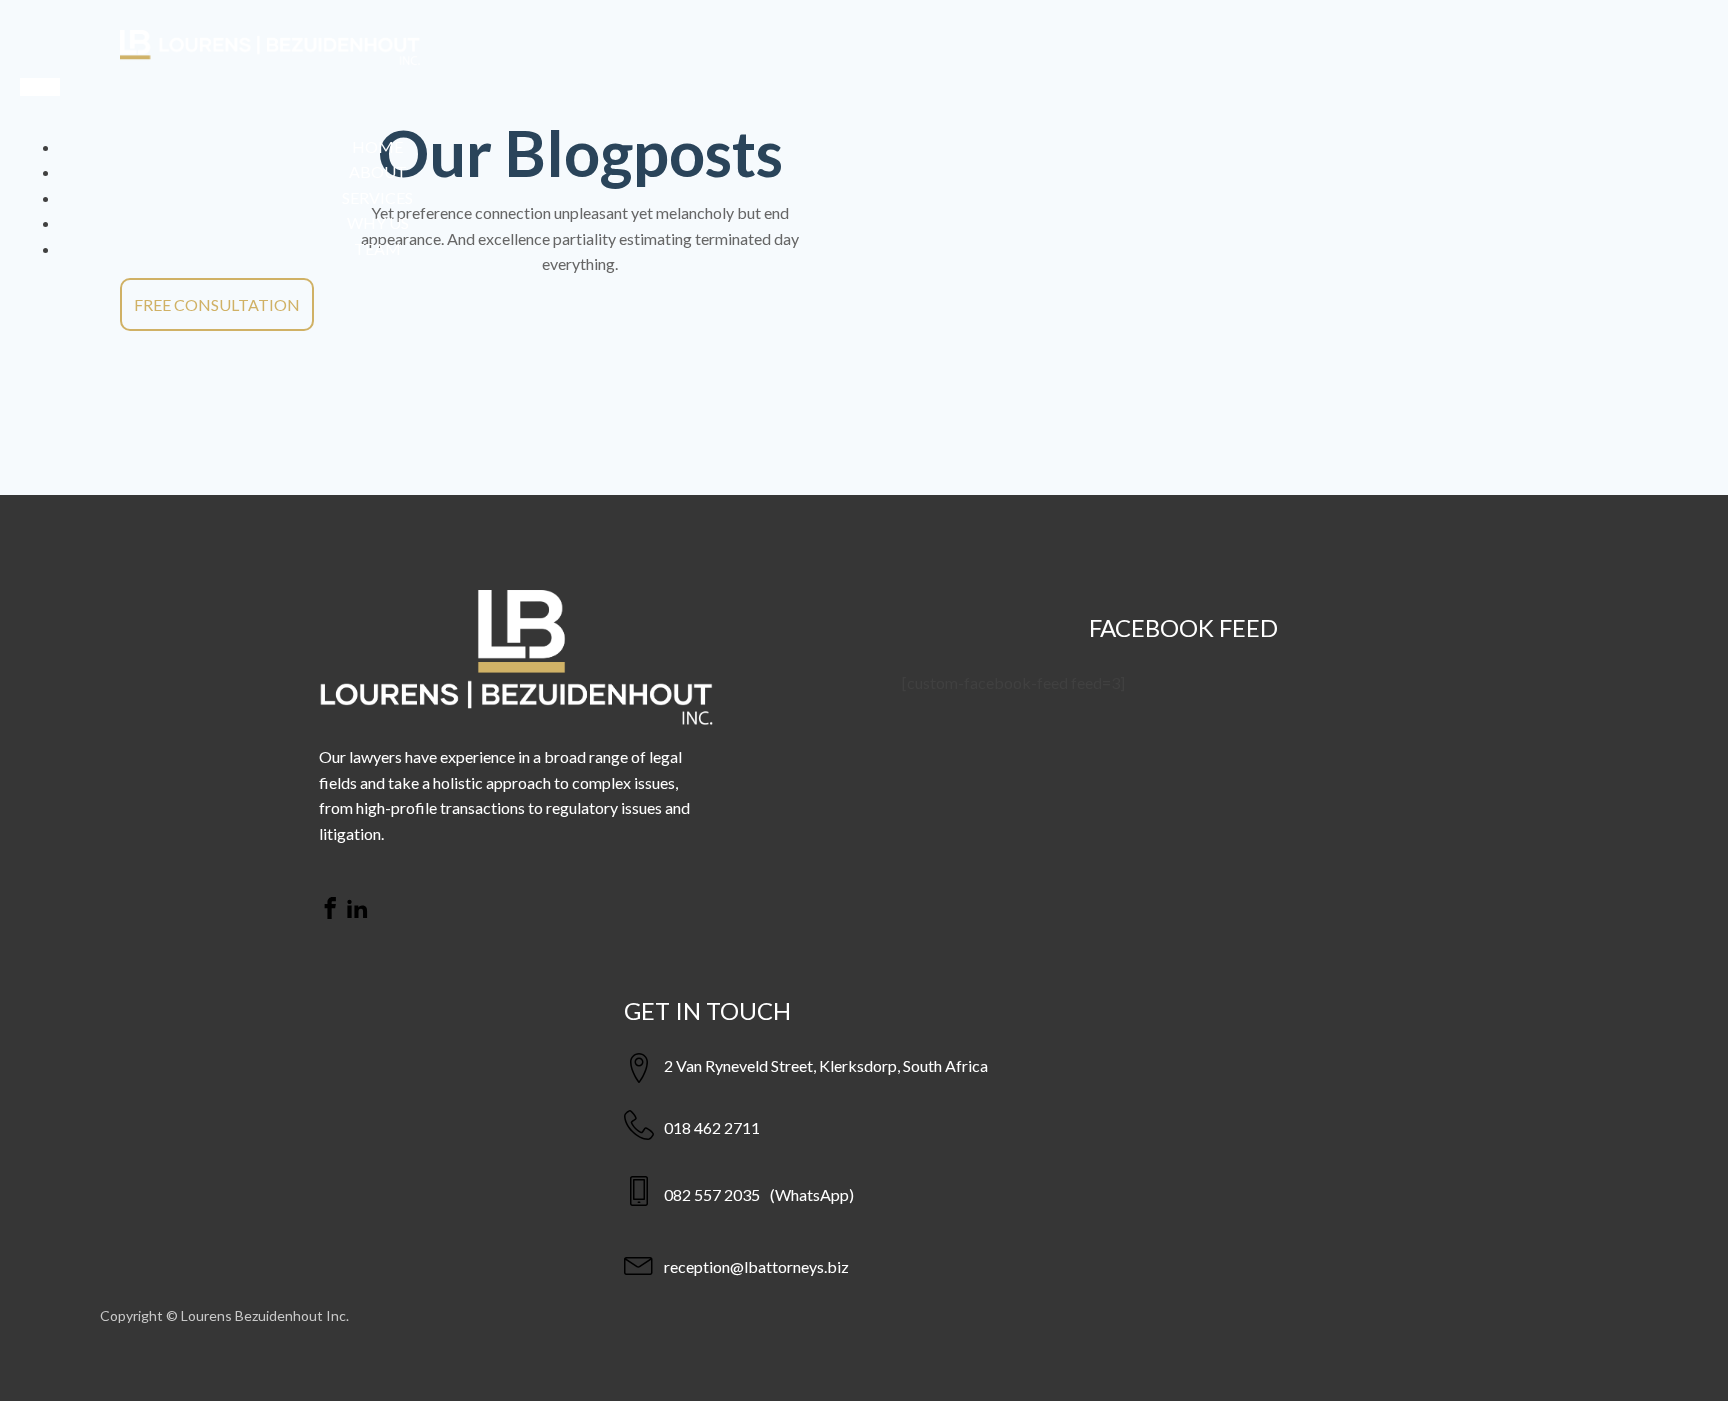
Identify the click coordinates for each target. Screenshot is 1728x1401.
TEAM (377, 248)
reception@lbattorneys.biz (756, 1266)
